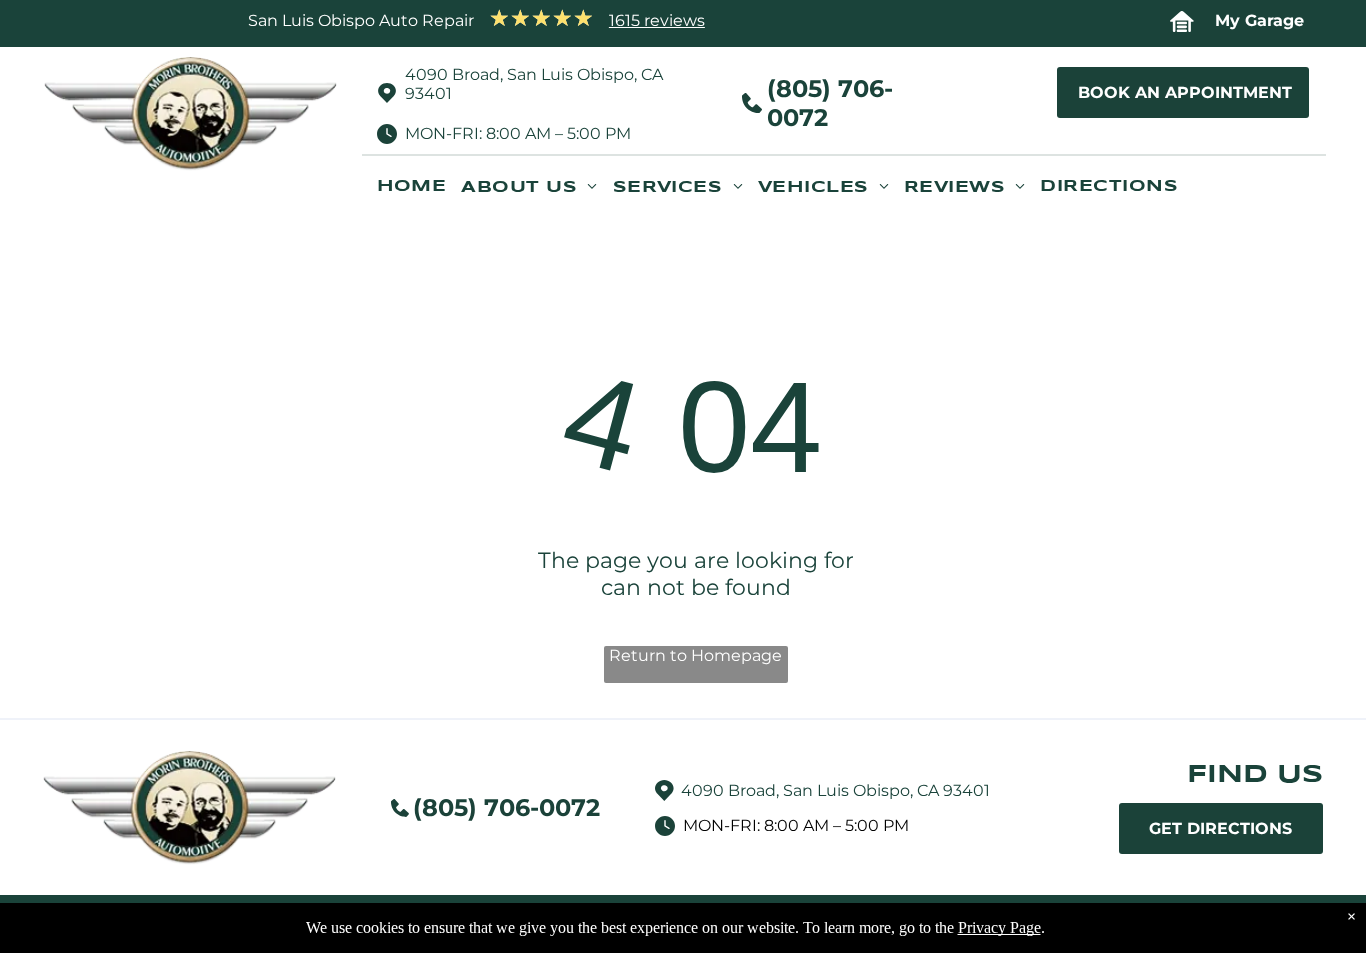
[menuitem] (419, 194)
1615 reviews (657, 20)
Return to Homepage (695, 655)
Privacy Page (999, 927)
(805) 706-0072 (506, 807)
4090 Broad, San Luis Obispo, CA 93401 (835, 790)
